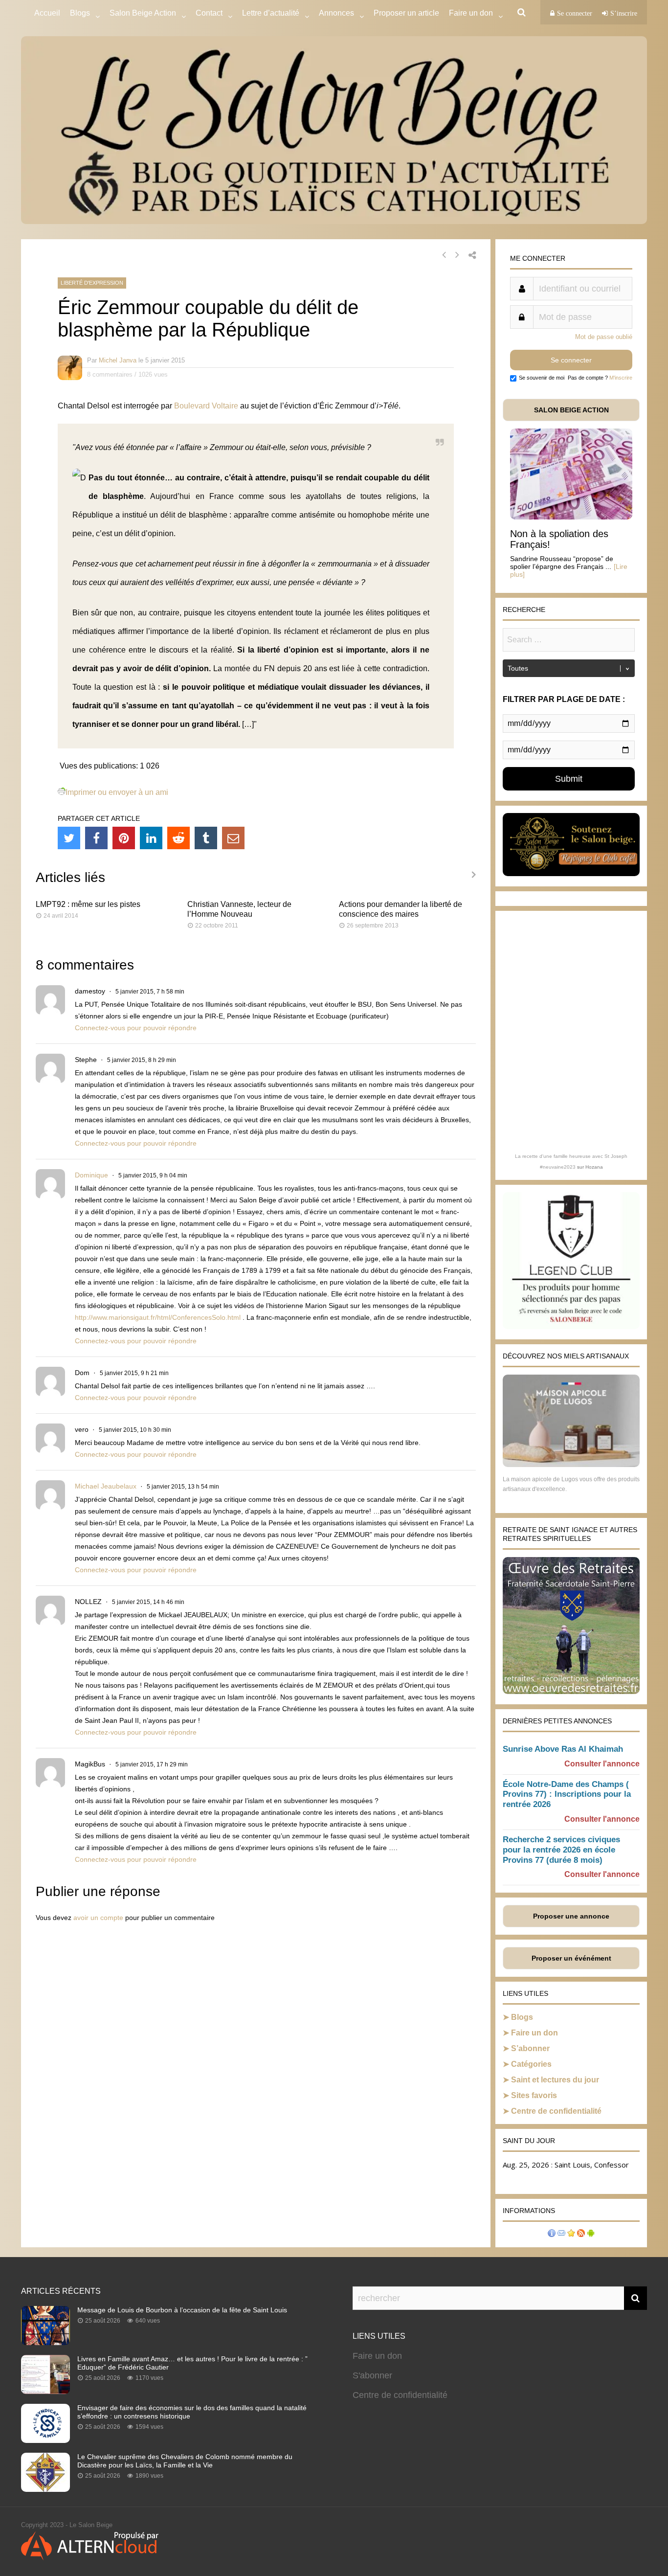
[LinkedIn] (151, 838)
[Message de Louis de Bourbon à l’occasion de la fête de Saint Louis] (45, 2342)
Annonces (336, 13)
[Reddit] (178, 838)
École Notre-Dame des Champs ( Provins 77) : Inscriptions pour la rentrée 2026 (567, 1795)
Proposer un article (406, 13)
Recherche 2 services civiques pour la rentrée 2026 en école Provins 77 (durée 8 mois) (561, 1850)
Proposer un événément (571, 1958)
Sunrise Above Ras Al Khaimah (563, 1749)
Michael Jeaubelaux (106, 1486)
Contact (209, 13)
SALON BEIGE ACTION (571, 410)
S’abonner (530, 2048)
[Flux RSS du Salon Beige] (581, 2234)
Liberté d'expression (92, 283)
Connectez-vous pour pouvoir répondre (136, 1028)
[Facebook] (96, 838)
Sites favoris (534, 2095)
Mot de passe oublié (604, 337)
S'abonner (372, 2375)
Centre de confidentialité (556, 2111)
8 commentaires (110, 374)
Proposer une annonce (571, 1916)
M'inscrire (621, 378)
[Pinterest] (124, 838)
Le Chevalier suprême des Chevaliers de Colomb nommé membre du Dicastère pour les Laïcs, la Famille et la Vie (185, 2461)
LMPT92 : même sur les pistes (88, 904)
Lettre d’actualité (271, 13)
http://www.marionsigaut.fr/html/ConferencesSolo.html (158, 1317)
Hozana (594, 1167)
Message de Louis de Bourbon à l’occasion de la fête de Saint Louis (182, 2310)
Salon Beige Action (143, 13)
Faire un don (534, 2033)
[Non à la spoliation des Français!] (571, 517)
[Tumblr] (206, 838)
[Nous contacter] (561, 2234)
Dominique (91, 1175)
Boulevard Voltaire (206, 406)
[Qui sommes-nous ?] (552, 2234)
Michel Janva (118, 360)
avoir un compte (98, 1918)
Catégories (531, 2064)
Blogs (80, 13)
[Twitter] (69, 838)
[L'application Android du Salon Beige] (591, 2234)
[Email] (233, 838)
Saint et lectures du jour (555, 2080)
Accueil (47, 13)
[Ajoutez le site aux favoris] (571, 2234)
